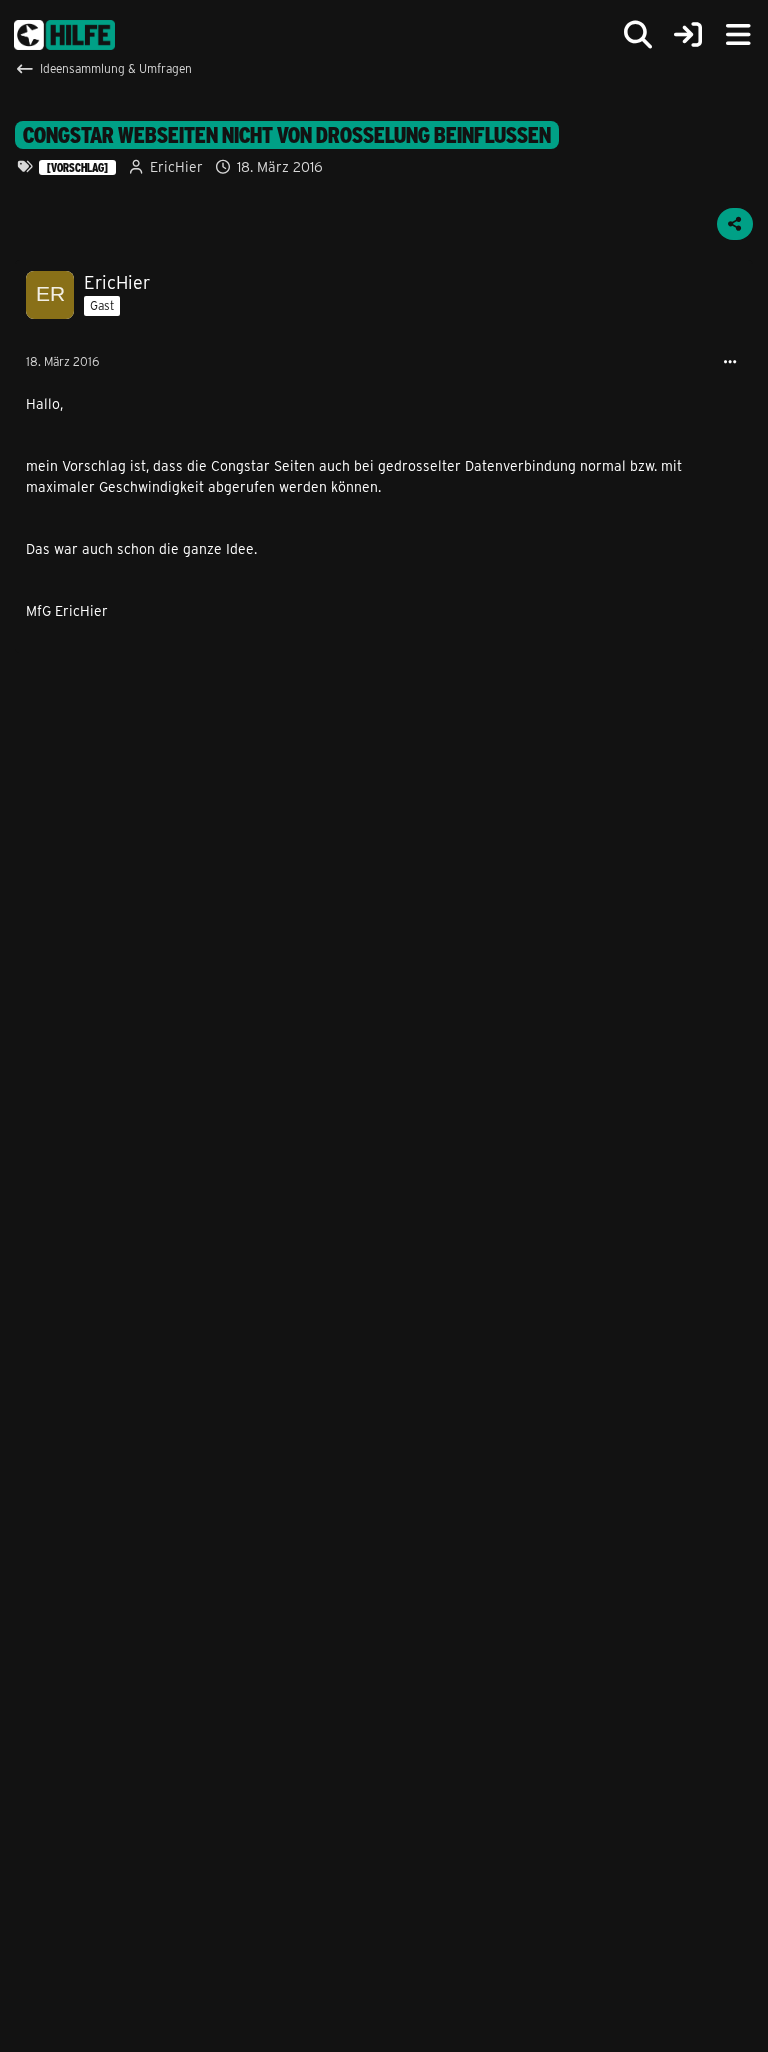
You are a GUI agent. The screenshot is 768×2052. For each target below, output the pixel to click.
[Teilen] (735, 224)
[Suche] (638, 35)
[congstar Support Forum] (64, 35)
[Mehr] (730, 362)
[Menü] (738, 35)
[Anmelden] (688, 35)
